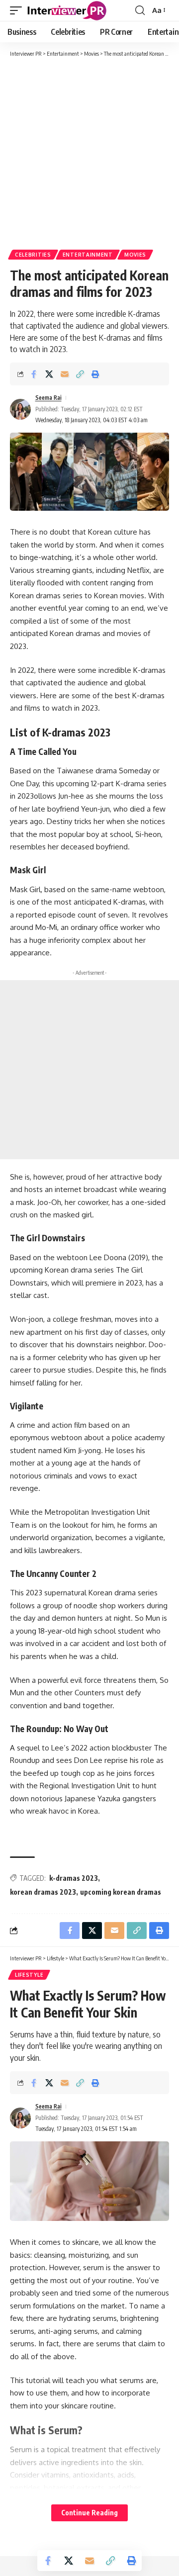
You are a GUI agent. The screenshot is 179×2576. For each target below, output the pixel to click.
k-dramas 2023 (74, 1878)
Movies (135, 255)
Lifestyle (29, 1975)
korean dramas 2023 (43, 1892)
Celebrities (33, 255)
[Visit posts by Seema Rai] (20, 409)
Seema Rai (48, 398)
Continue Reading (89, 2513)
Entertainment (88, 255)
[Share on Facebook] (34, 374)
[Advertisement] (89, 153)
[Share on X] (49, 374)
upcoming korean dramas (121, 1892)
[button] (18, 10)
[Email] (65, 374)
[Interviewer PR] (67, 10)
